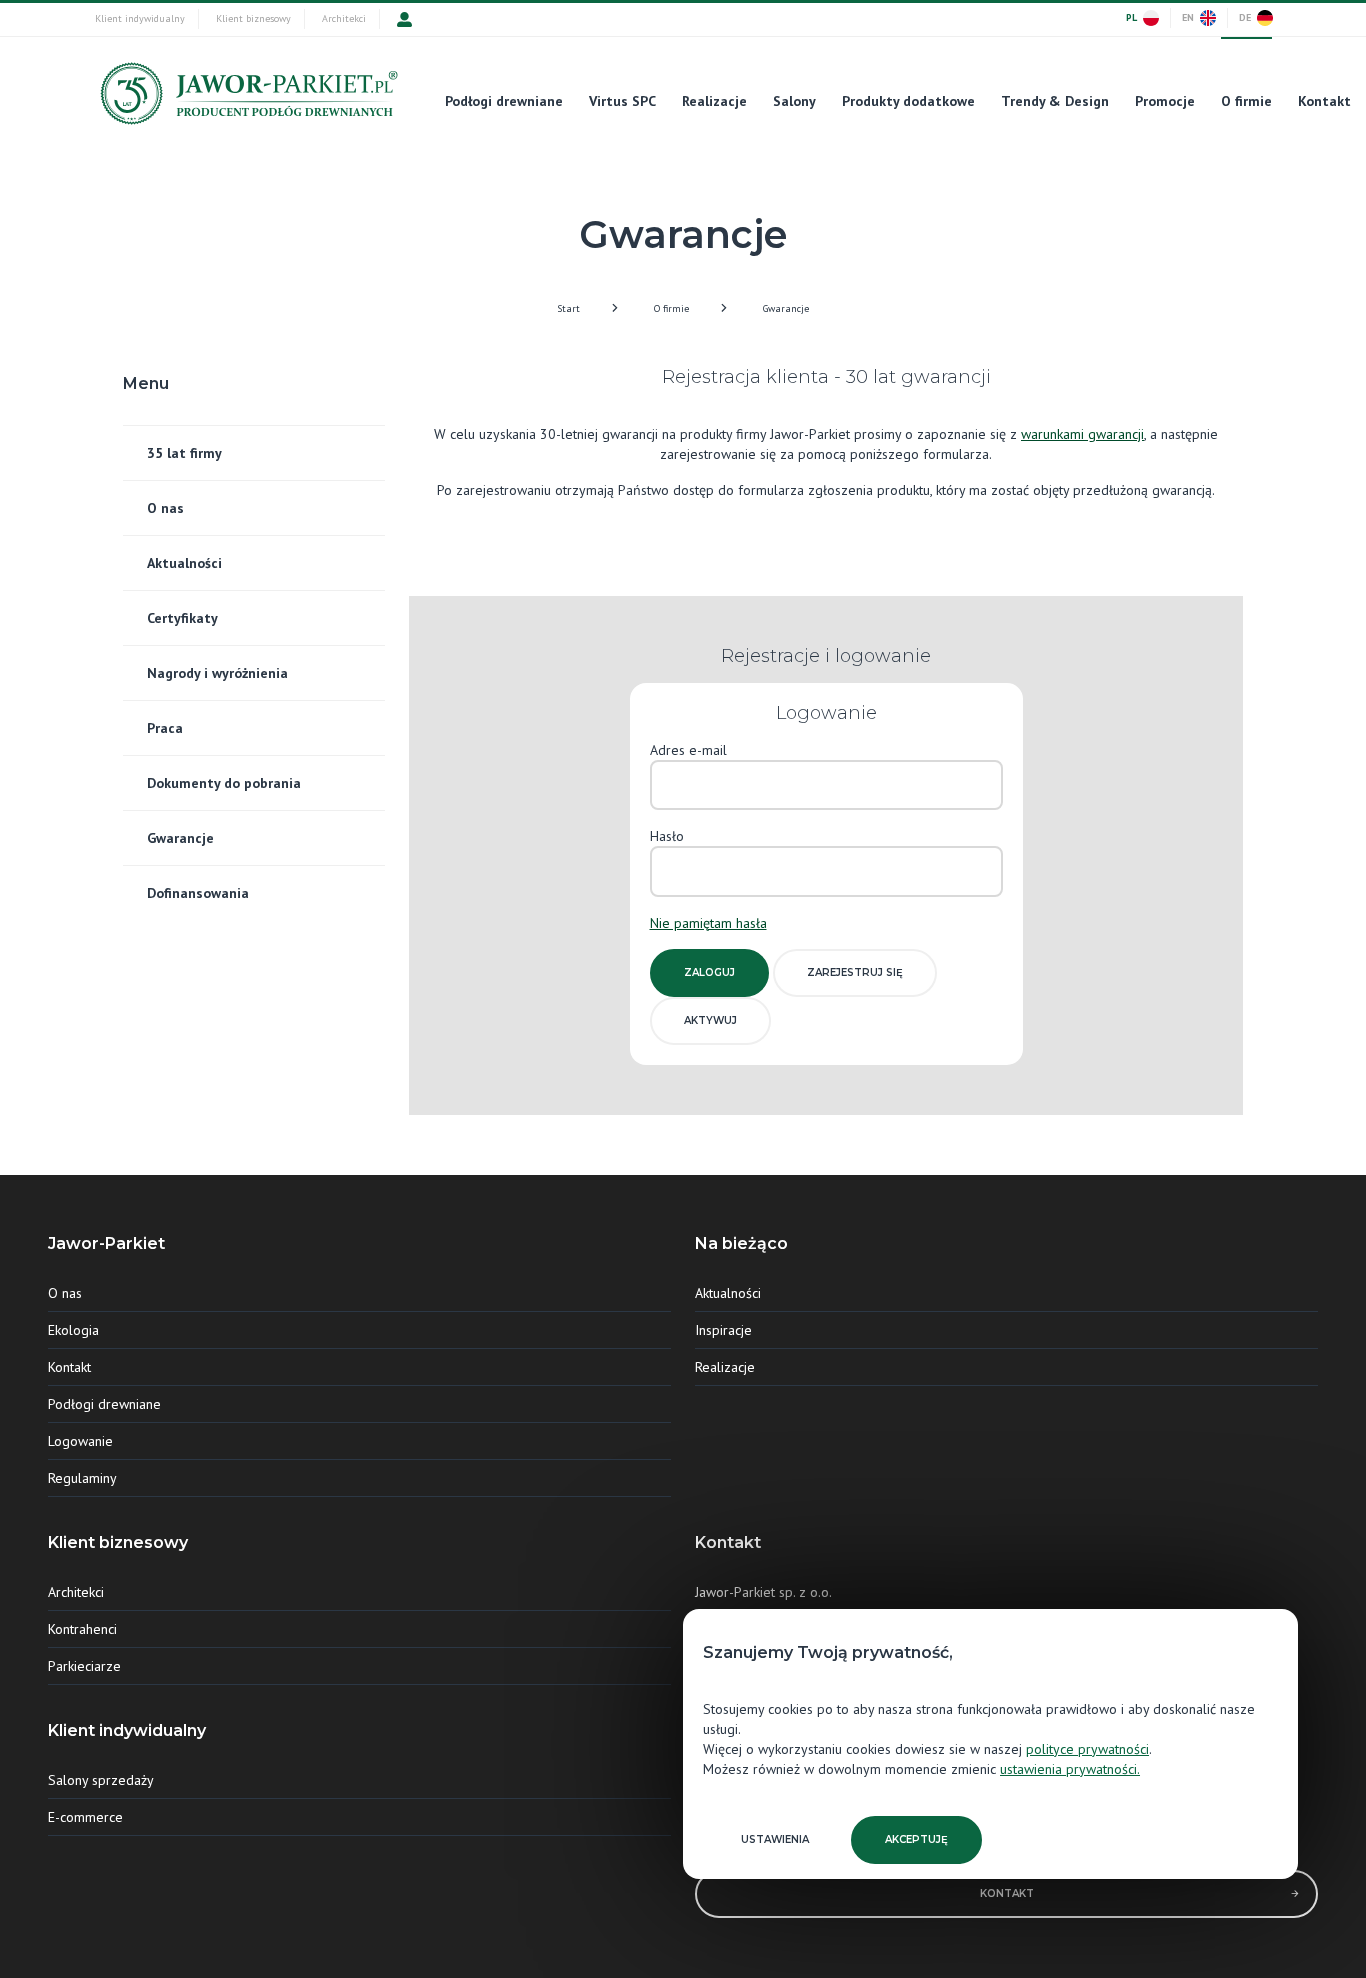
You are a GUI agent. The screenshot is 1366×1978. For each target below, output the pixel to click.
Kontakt (1324, 101)
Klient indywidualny (140, 18)
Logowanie (80, 1441)
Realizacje (714, 101)
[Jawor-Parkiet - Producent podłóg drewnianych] (246, 98)
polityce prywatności (1087, 1749)
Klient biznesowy (253, 18)
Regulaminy (82, 1478)
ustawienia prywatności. (1070, 1769)
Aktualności (184, 563)
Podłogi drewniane (504, 101)
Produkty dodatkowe (908, 101)
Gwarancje (786, 308)
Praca (165, 728)
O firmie (1246, 101)
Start (568, 308)
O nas (165, 508)
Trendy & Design (1055, 101)
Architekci (344, 18)
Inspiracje (723, 1330)
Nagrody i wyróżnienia (217, 673)
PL (1131, 17)
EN (1188, 17)
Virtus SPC (622, 101)
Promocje (1165, 101)
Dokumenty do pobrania (224, 783)
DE (1245, 17)
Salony (794, 101)
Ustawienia (775, 1839)
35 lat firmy (184, 453)
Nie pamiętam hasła (708, 923)
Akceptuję (916, 1839)
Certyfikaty (182, 618)
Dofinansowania (198, 893)
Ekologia (73, 1330)
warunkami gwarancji (1082, 434)
